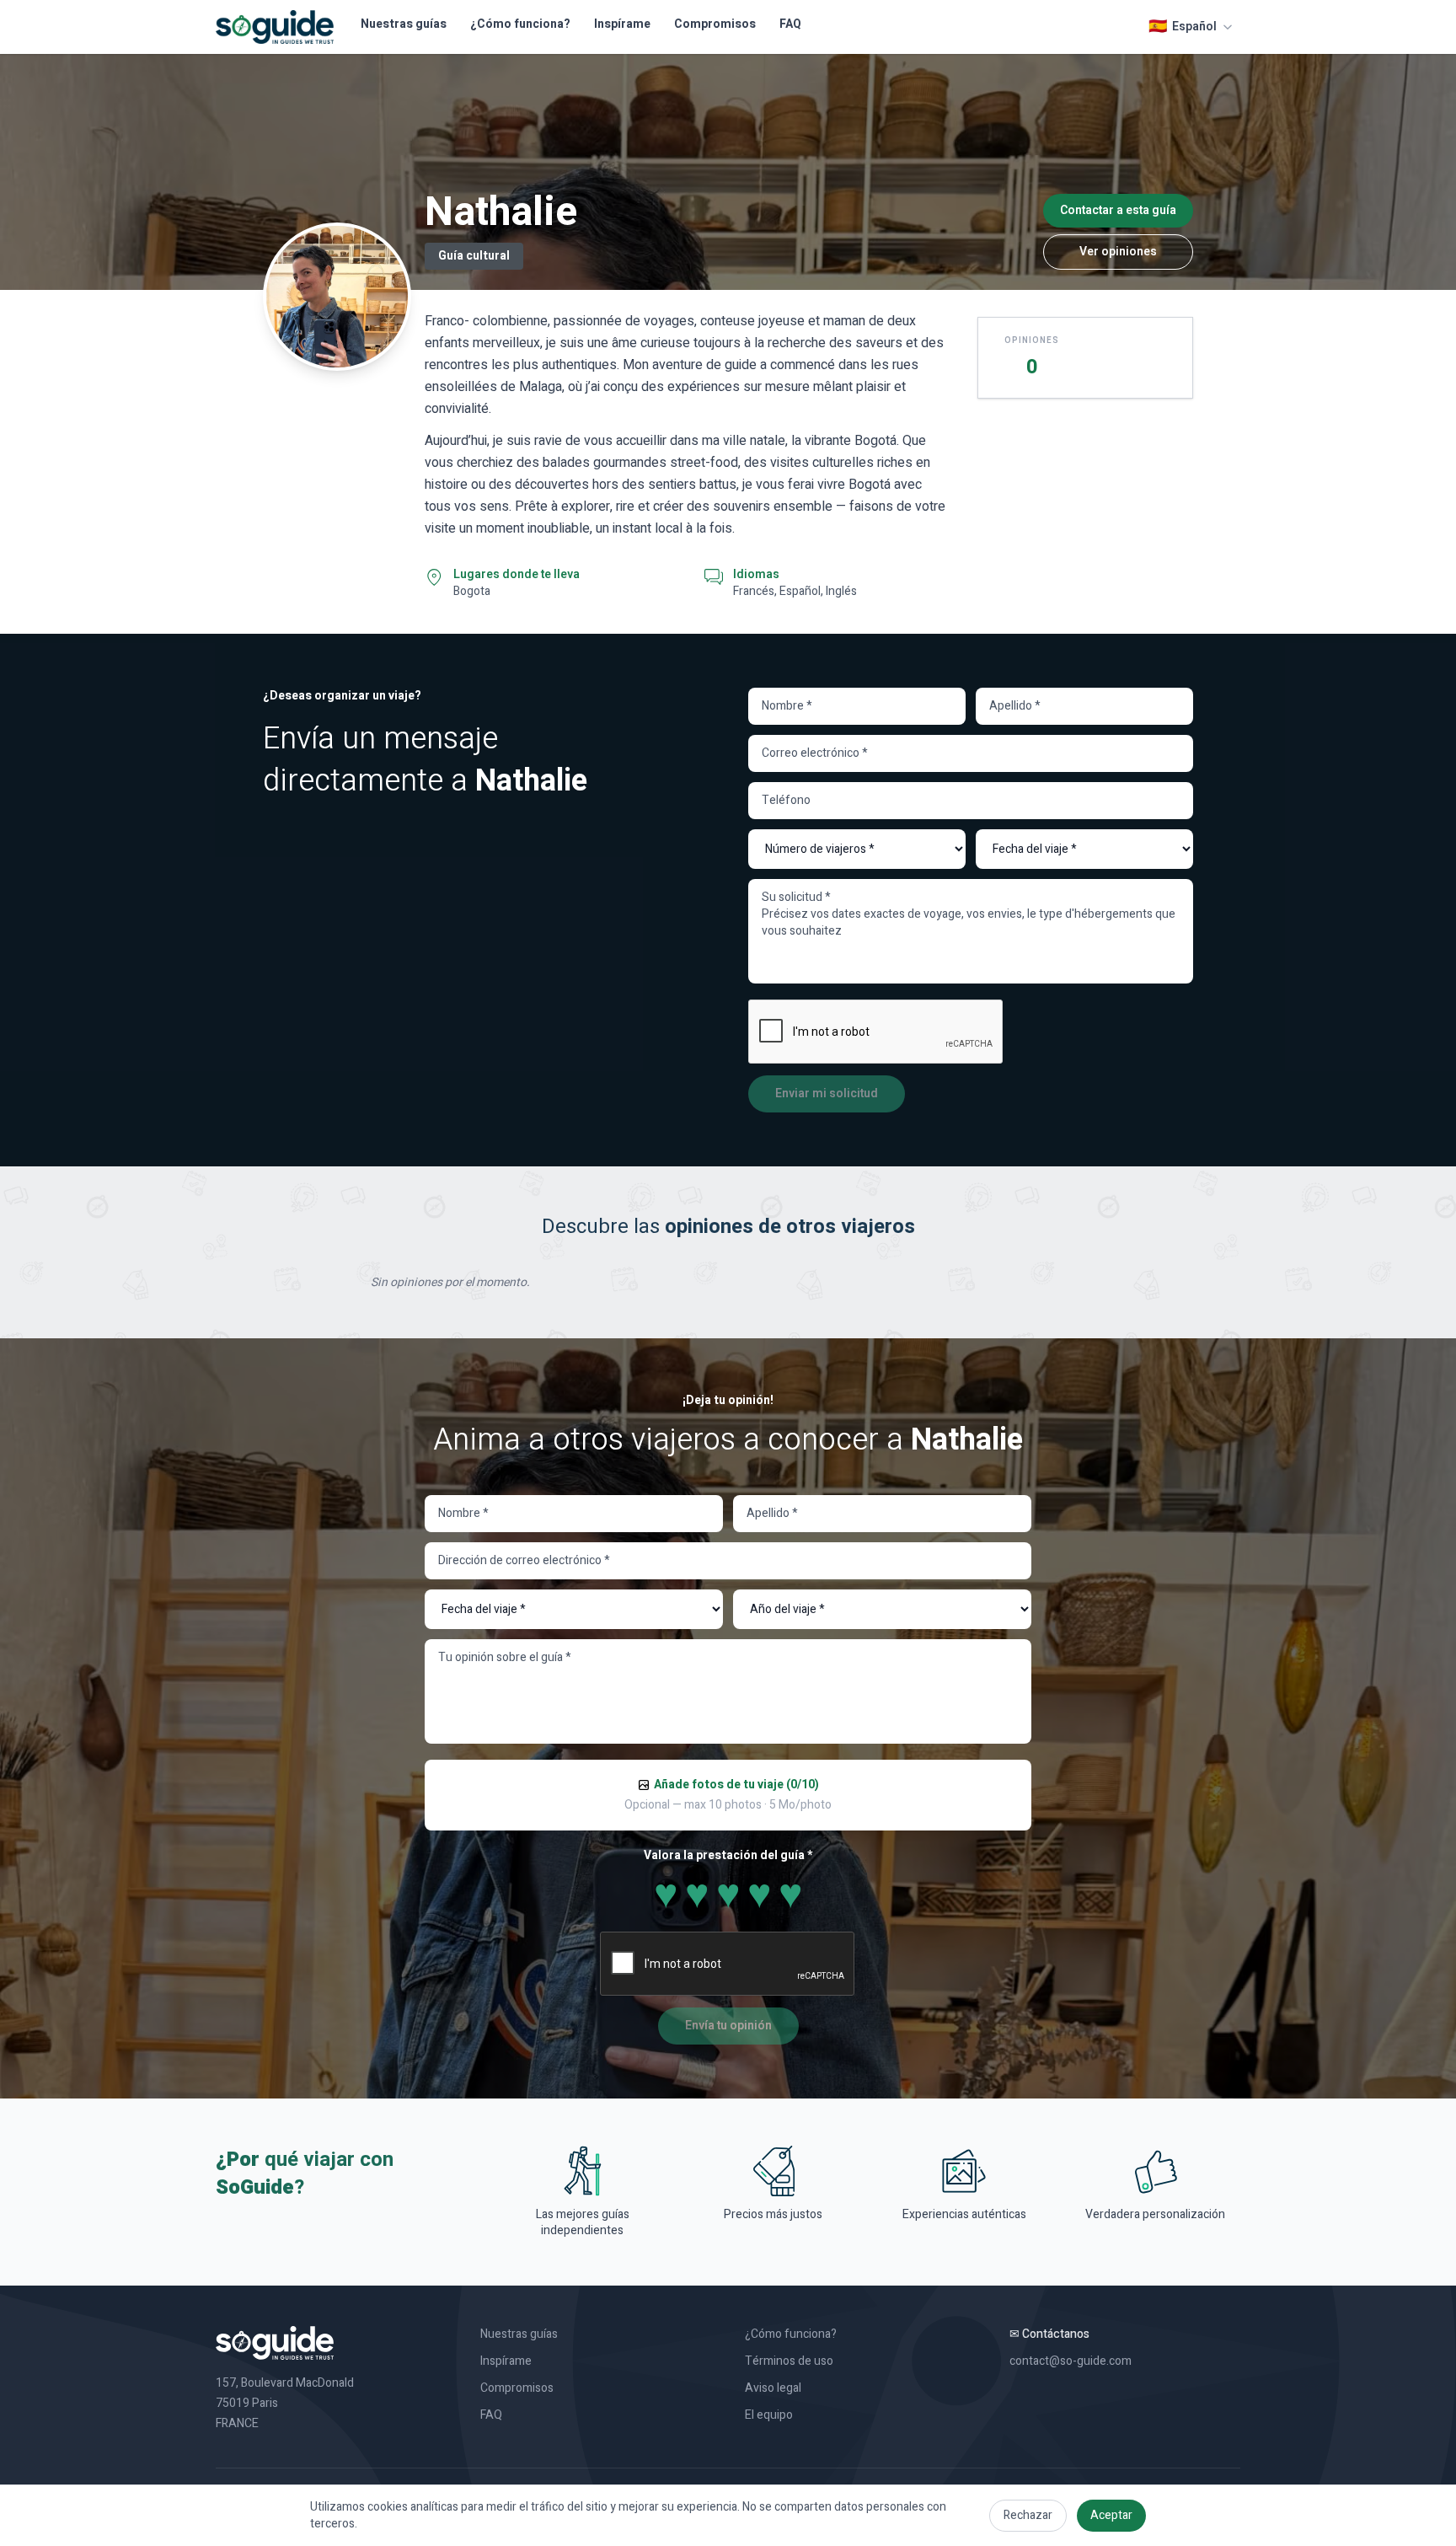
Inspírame (622, 24)
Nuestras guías (404, 24)
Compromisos (715, 24)
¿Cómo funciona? (520, 24)
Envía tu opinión (728, 2026)
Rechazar (1028, 2515)
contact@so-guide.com (1071, 2361)
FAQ (790, 24)
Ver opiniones (1118, 252)
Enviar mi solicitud (827, 1093)
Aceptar (1111, 2515)
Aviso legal (773, 2388)
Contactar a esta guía (1118, 210)
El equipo (769, 2415)
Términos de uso (789, 2361)
